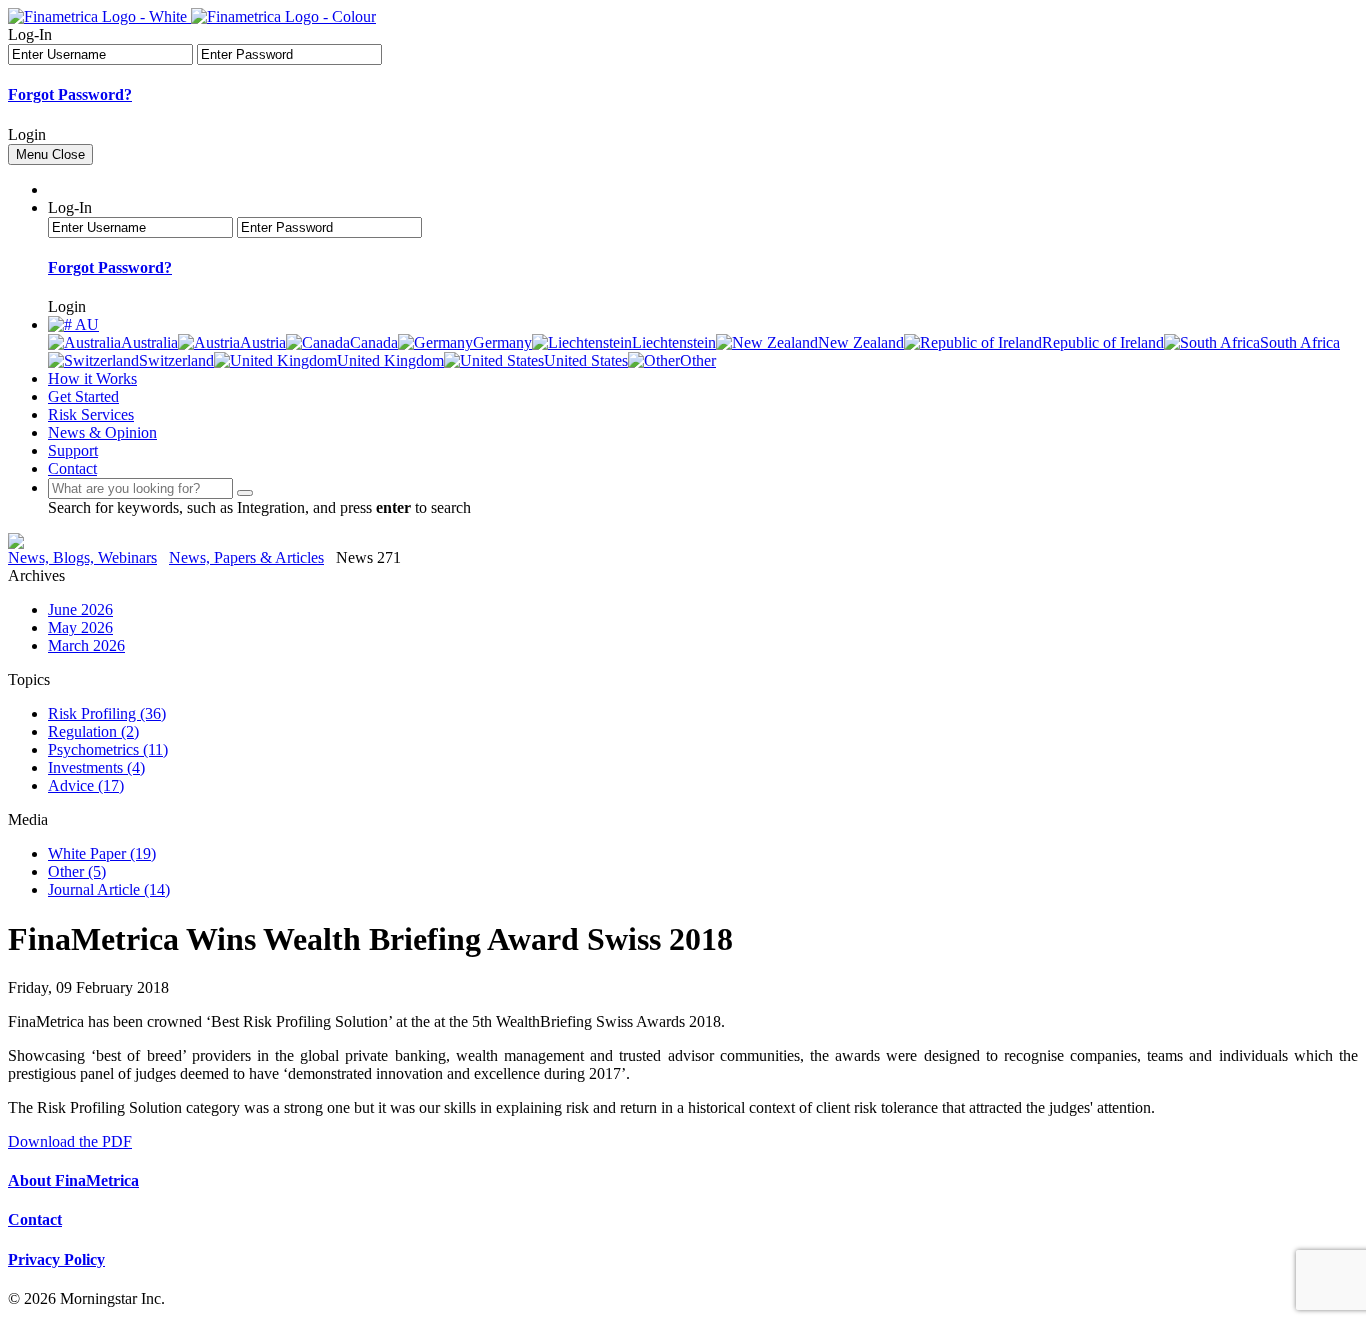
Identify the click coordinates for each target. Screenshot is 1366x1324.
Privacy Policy (56, 1259)
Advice (86, 785)
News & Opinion (102, 432)
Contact (72, 468)
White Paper (102, 853)
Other (77, 871)
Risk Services (91, 414)
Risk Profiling (107, 713)
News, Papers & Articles (246, 557)
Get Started (83, 396)
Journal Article (109, 889)
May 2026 (80, 627)
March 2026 (86, 645)
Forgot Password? (70, 94)
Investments (96, 767)
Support (73, 450)
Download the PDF (70, 1141)
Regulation (93, 731)
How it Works (92, 378)
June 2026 (80, 609)
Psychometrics (108, 749)
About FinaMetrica (73, 1180)
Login (27, 134)
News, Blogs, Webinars (82, 557)
